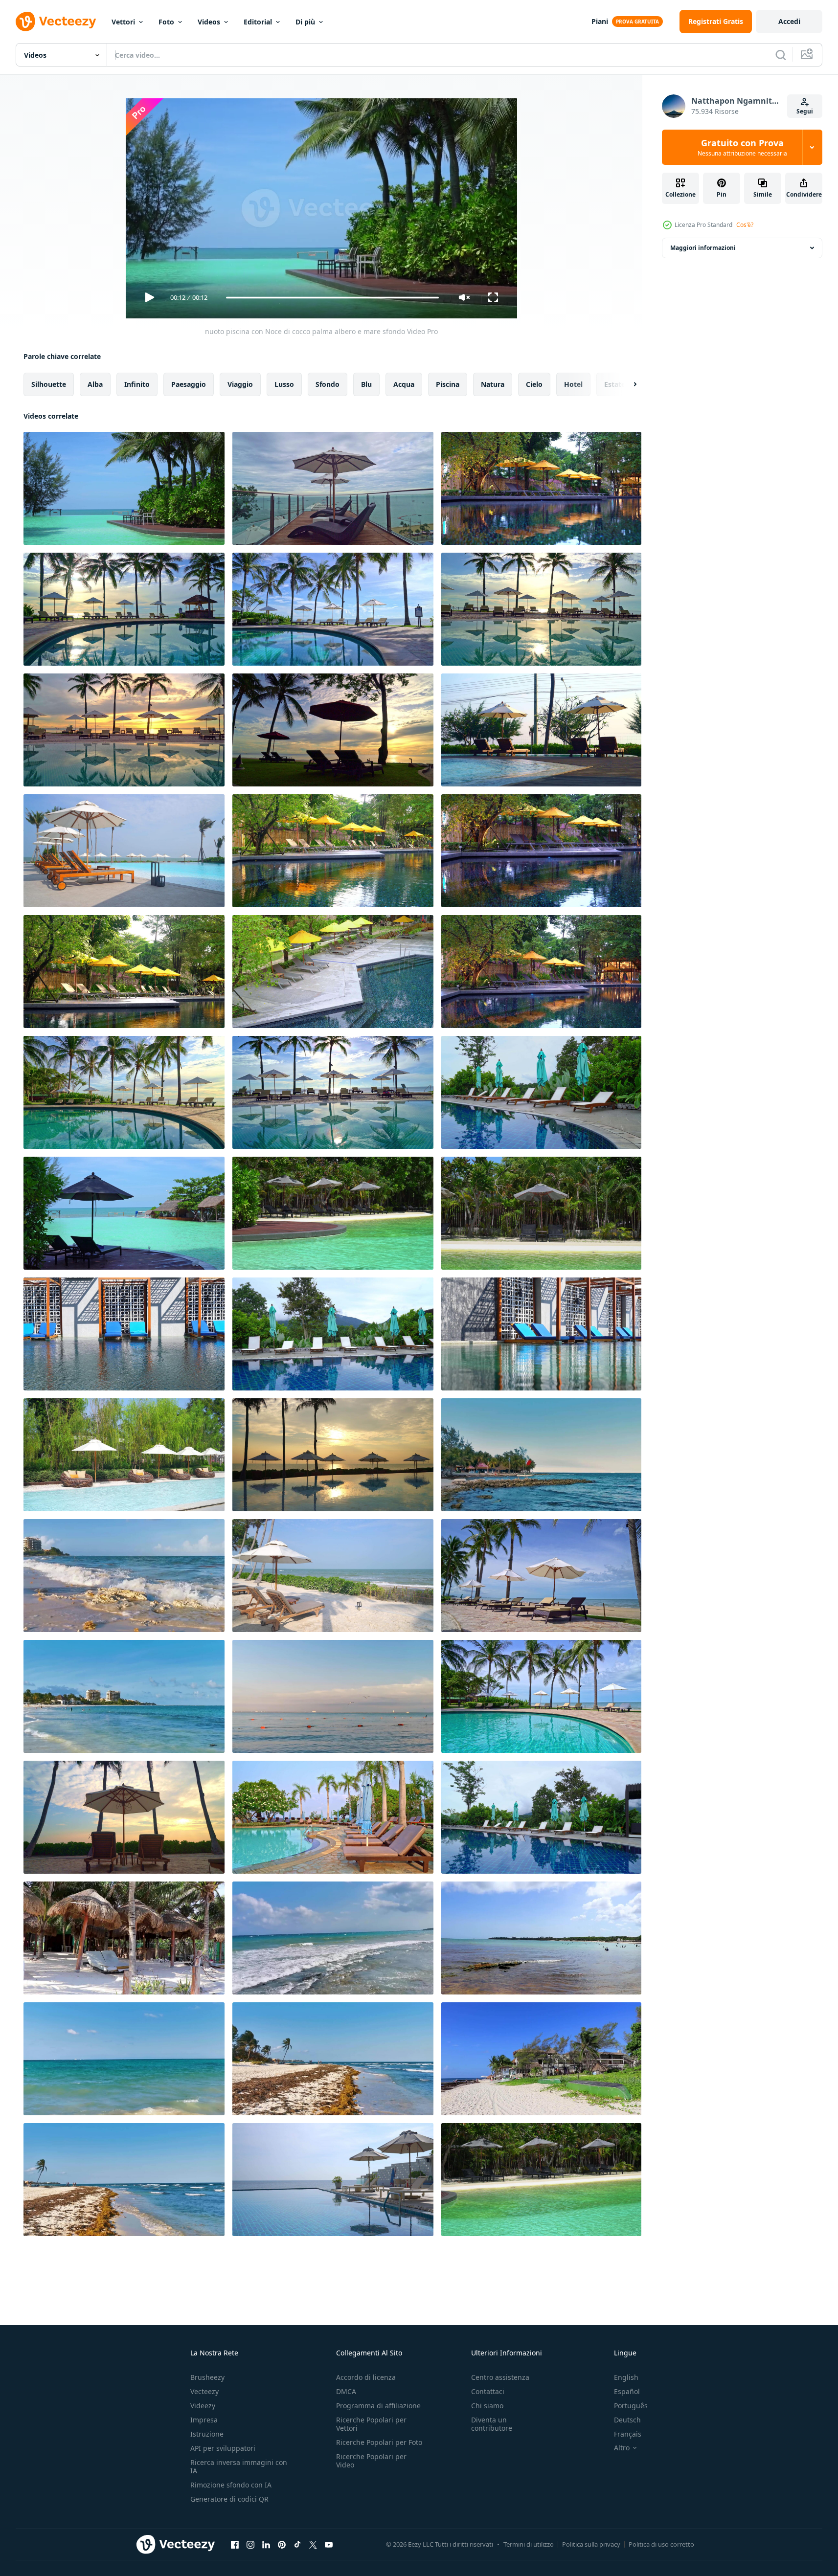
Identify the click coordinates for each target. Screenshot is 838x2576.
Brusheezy (207, 2377)
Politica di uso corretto (661, 2544)
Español (627, 2391)
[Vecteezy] (56, 22)
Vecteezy (204, 2391)
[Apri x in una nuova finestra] (313, 2544)
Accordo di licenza (366, 2377)
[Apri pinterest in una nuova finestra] (282, 2544)
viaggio (240, 384)
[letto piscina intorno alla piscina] (541, 2180)
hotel (573, 384)
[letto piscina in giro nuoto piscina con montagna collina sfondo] (541, 1092)
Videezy (203, 2406)
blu (366, 384)
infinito (137, 384)
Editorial (258, 22)
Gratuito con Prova (742, 147)
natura (493, 384)
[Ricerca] (781, 55)
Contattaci (488, 2391)
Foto (166, 22)
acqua (404, 384)
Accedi (789, 21)
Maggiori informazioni (703, 248)
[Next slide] (627, 384)
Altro (622, 2448)
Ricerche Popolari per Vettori (371, 2424)
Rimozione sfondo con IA (231, 2485)
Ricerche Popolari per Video (371, 2461)
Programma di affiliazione (378, 2406)
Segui (805, 111)
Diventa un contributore (492, 2424)
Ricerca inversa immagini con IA (239, 2466)
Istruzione (207, 2434)
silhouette (49, 384)
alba (95, 384)
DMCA (346, 2391)
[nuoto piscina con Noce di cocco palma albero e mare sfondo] (124, 488)
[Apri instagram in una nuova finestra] (250, 2544)
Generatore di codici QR (229, 2499)
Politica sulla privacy (591, 2544)
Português (631, 2406)
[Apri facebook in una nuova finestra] (235, 2544)
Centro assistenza (500, 2377)
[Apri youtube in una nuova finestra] (329, 2544)
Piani (600, 21)
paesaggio (189, 384)
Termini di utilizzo (529, 2544)
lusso (284, 384)
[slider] (332, 298)
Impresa (204, 2420)
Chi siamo (487, 2406)
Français (628, 2434)
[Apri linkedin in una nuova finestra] (266, 2544)
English (626, 2377)
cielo (534, 384)
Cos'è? (745, 225)
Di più (305, 22)
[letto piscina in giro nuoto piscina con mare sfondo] (124, 1213)
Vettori (123, 22)
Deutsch (627, 2420)
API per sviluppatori (223, 2448)
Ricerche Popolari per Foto (379, 2442)
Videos (209, 22)
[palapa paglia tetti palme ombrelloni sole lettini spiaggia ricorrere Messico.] (124, 1938)
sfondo (328, 384)
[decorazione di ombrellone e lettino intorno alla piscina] (541, 488)
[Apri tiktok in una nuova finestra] (297, 2544)
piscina (448, 384)
